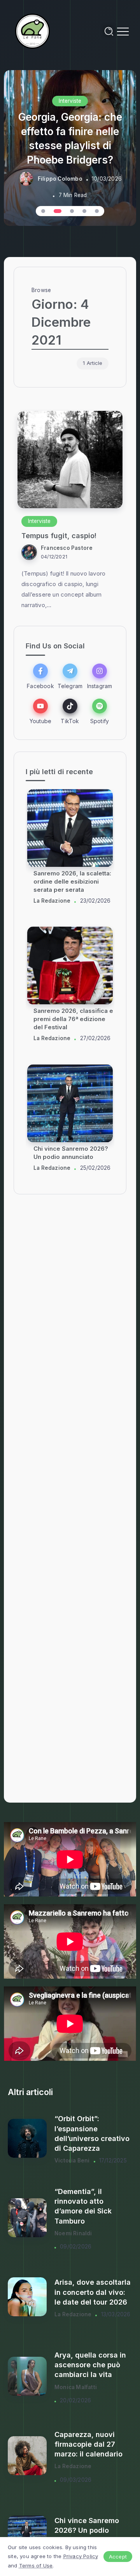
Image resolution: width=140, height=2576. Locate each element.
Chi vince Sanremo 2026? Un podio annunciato (87, 2530)
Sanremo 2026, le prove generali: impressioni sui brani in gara (69, 1019)
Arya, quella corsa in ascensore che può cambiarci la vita (90, 2365)
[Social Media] (40, 676)
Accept (118, 2557)
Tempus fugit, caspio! (59, 536)
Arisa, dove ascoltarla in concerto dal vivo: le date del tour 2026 (93, 2292)
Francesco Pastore (67, 548)
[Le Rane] (33, 31)
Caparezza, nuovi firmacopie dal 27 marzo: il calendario (88, 2444)
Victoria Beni (72, 2160)
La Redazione (52, 1039)
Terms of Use (36, 2565)
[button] (43, 211)
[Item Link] (70, 460)
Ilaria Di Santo (52, 901)
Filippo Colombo (60, 179)
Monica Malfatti (76, 2387)
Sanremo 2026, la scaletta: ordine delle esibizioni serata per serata (72, 1157)
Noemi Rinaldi (73, 2233)
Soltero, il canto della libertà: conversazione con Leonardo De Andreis (73, 881)
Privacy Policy (81, 2556)
